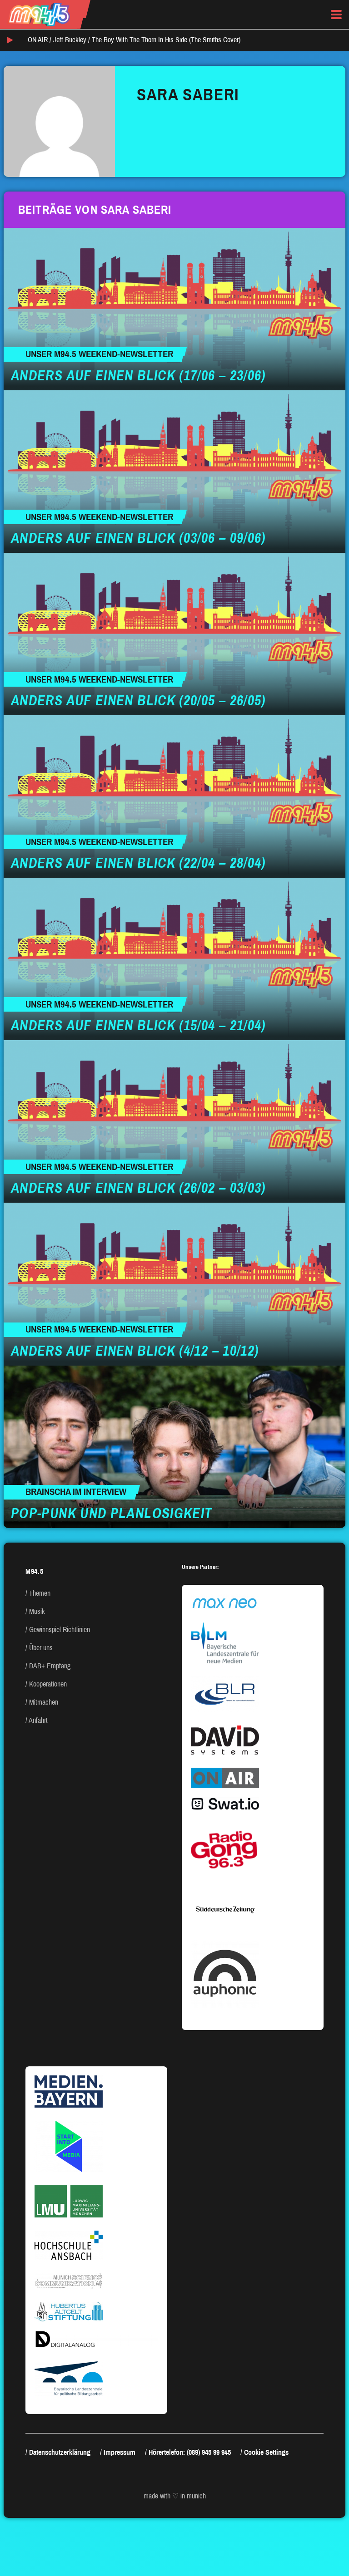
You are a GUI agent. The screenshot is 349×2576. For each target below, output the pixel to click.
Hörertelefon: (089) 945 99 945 (190, 2452)
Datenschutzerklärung (60, 2452)
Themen (40, 1593)
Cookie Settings (266, 2452)
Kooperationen (48, 1684)
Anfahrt (38, 1720)
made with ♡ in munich (175, 2496)
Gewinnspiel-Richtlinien (60, 1630)
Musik (37, 1611)
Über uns (41, 1648)
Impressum (120, 2452)
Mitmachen (44, 1702)
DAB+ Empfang (50, 1666)
